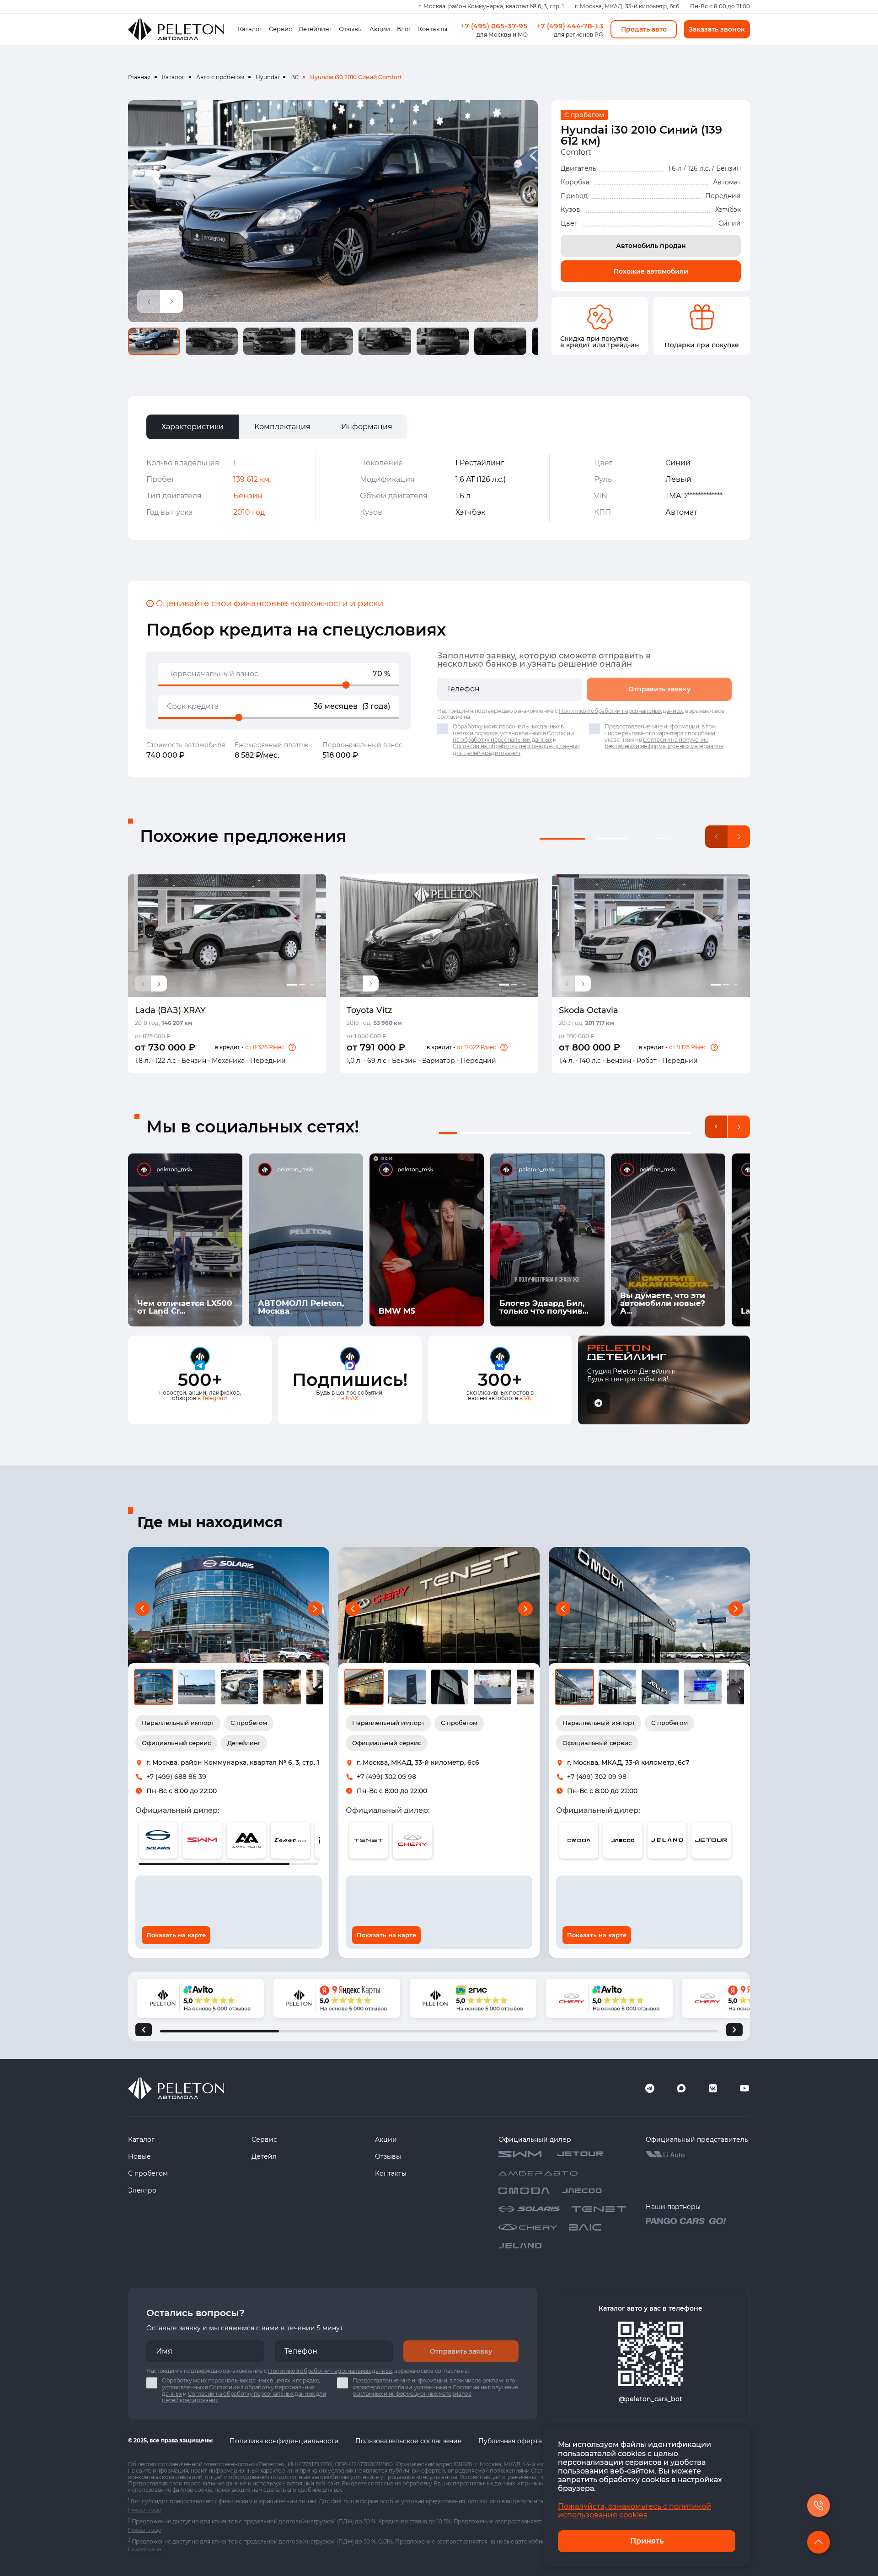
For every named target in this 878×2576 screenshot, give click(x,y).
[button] (292, 1047)
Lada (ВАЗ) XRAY (170, 1010)
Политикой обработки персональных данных (621, 711)
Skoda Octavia (589, 1010)
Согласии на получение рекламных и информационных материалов (664, 743)
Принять (647, 2541)
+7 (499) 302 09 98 (386, 1777)
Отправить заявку (659, 689)
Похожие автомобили (651, 271)
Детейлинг (315, 29)
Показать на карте (176, 1935)
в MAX (350, 1398)
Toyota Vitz (369, 1010)
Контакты (433, 29)
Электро (142, 2190)
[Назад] (144, 2030)
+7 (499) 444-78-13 (570, 26)
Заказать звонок (717, 29)
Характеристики (193, 427)
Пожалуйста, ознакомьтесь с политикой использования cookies (634, 2511)
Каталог (250, 29)
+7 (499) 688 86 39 (176, 1777)
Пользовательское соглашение (409, 2441)
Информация (367, 427)
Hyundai (267, 77)
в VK (526, 1398)
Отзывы (351, 29)
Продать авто (644, 29)
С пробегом (148, 2173)
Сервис (280, 29)
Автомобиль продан (651, 246)
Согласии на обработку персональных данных (513, 736)
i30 (294, 77)
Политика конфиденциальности (284, 2441)
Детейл (264, 2156)
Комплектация (282, 427)
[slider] (346, 685)
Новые (139, 2156)
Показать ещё (145, 2510)
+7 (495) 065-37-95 (494, 26)
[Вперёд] (734, 2030)
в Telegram (213, 1398)
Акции (380, 29)
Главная (139, 77)
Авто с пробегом (220, 77)
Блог (404, 29)
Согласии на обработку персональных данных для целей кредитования (516, 749)
